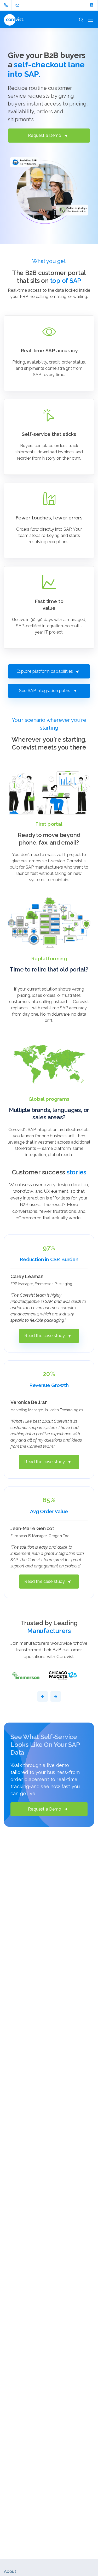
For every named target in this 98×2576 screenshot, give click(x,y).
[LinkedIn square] (92, 5)
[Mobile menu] (91, 20)
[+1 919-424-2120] (7, 5)
